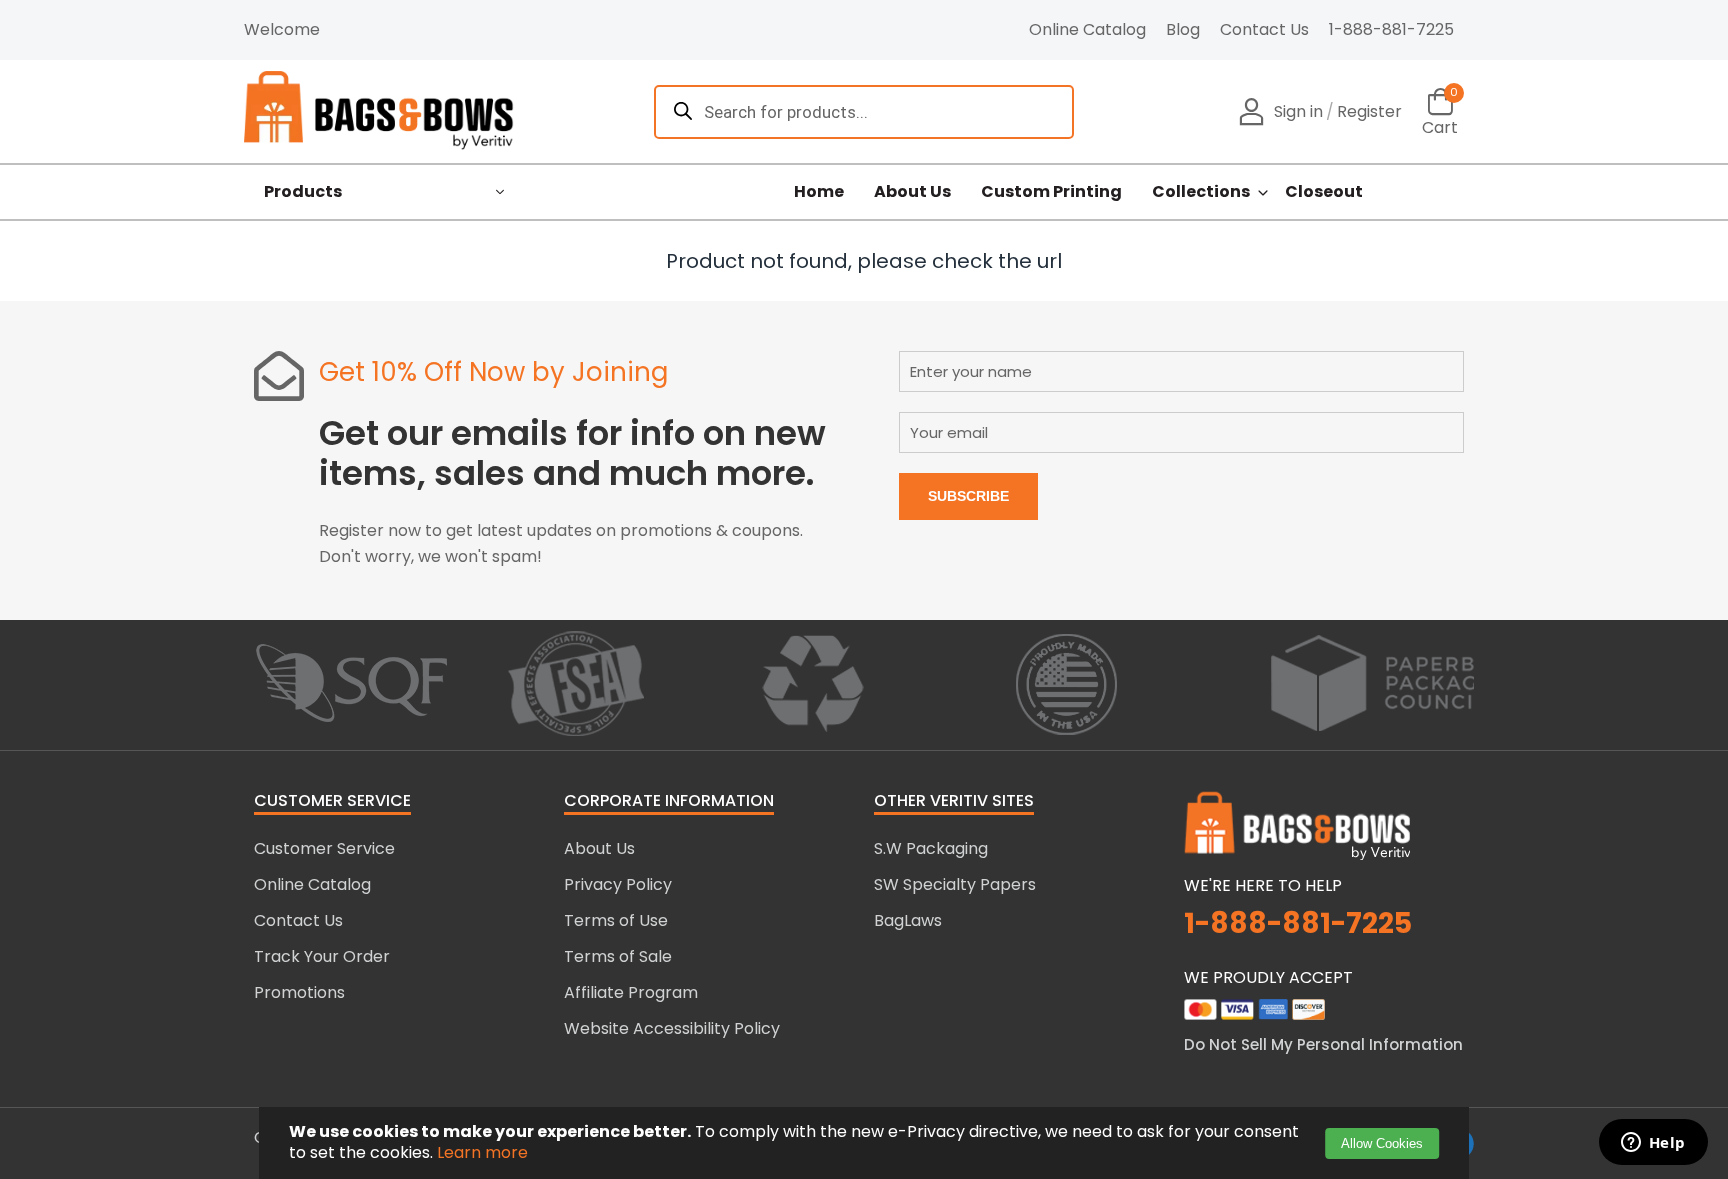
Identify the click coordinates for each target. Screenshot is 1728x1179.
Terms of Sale (618, 956)
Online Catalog (1087, 29)
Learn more (482, 1152)
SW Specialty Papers (955, 884)
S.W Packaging (931, 848)
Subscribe (968, 496)
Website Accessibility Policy (672, 1028)
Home (819, 192)
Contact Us (1264, 29)
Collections (1201, 192)
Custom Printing (1051, 192)
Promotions (299, 992)
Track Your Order (322, 956)
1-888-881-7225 (1391, 29)
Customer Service (324, 848)
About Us (912, 192)
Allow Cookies (1382, 1143)
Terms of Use (616, 920)
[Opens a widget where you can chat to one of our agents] (1653, 1144)
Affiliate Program (631, 992)
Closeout (1324, 192)
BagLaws (908, 920)
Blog (1183, 29)
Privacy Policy (618, 884)
